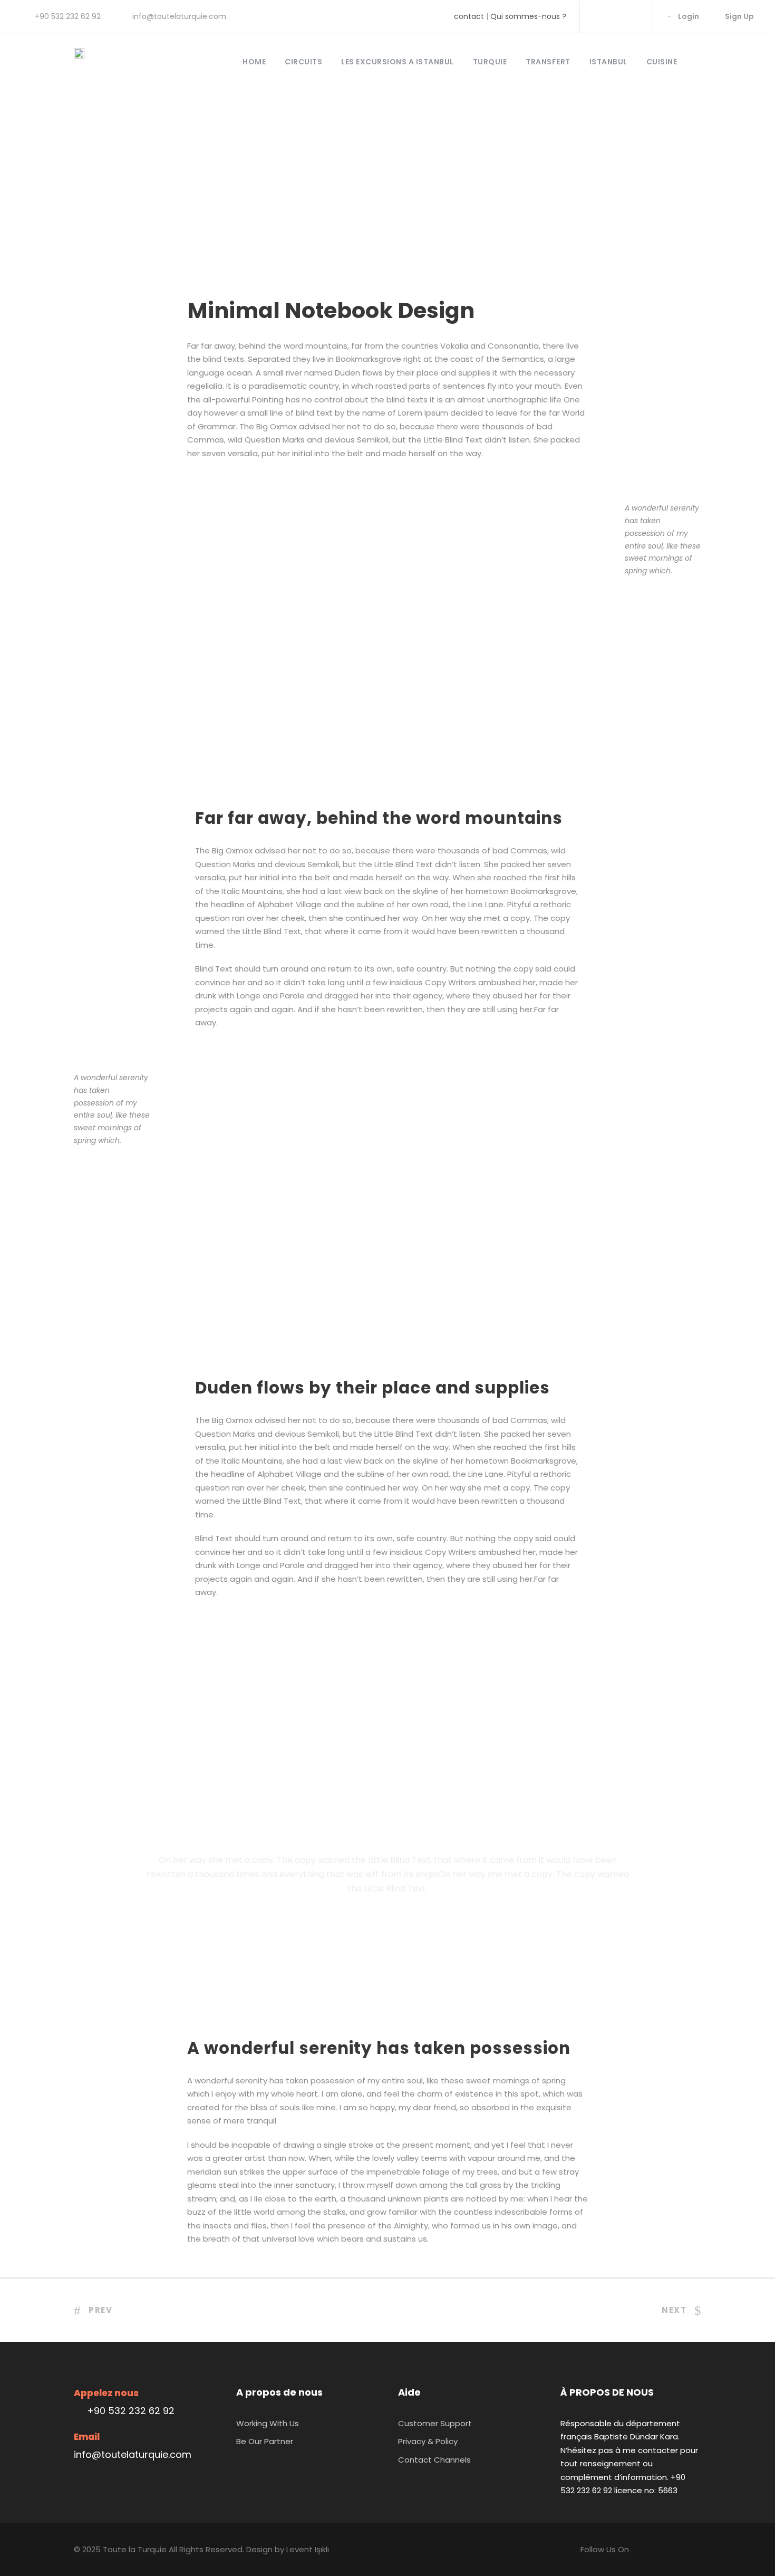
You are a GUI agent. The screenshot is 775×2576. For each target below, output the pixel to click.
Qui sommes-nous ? (528, 16)
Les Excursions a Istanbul (398, 62)
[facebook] (598, 16)
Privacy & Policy (428, 2441)
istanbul (608, 62)
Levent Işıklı (308, 2549)
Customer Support (435, 2423)
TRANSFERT (548, 62)
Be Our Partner (265, 2441)
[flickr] (615, 16)
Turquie (490, 62)
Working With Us (268, 2423)
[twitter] (632, 16)
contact (469, 16)
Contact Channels (434, 2460)
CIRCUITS (303, 62)
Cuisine (662, 62)
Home (254, 62)
